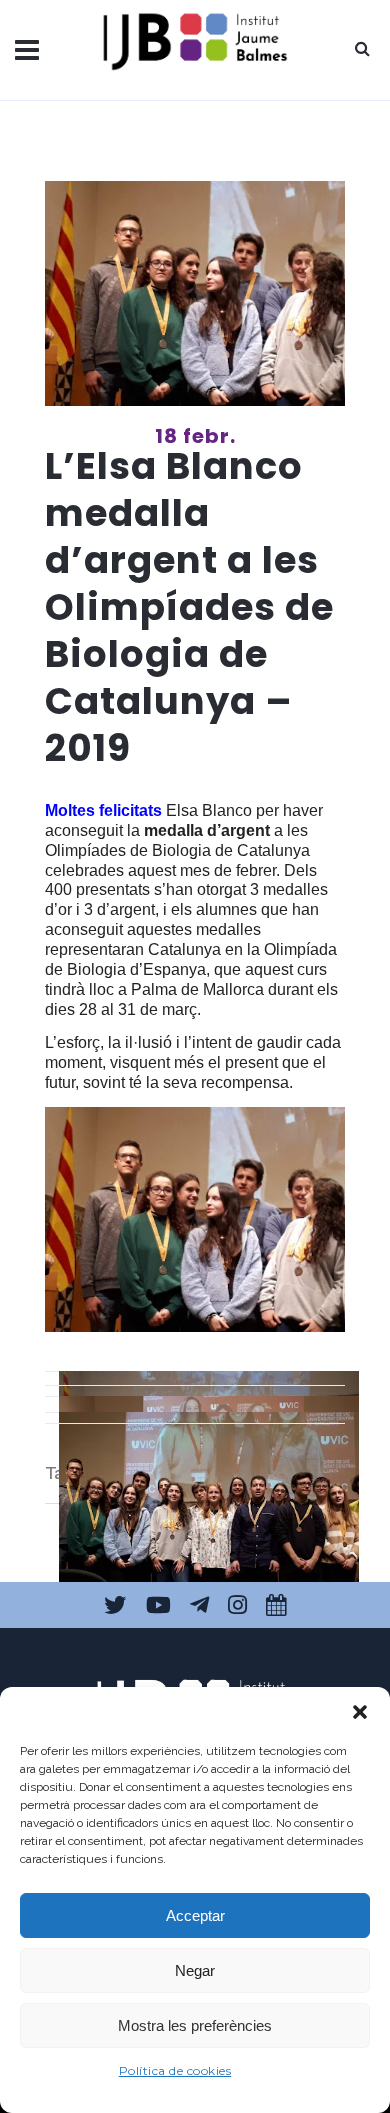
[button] (360, 1712)
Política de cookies (175, 2070)
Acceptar (195, 1915)
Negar (195, 1970)
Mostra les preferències (195, 2025)
